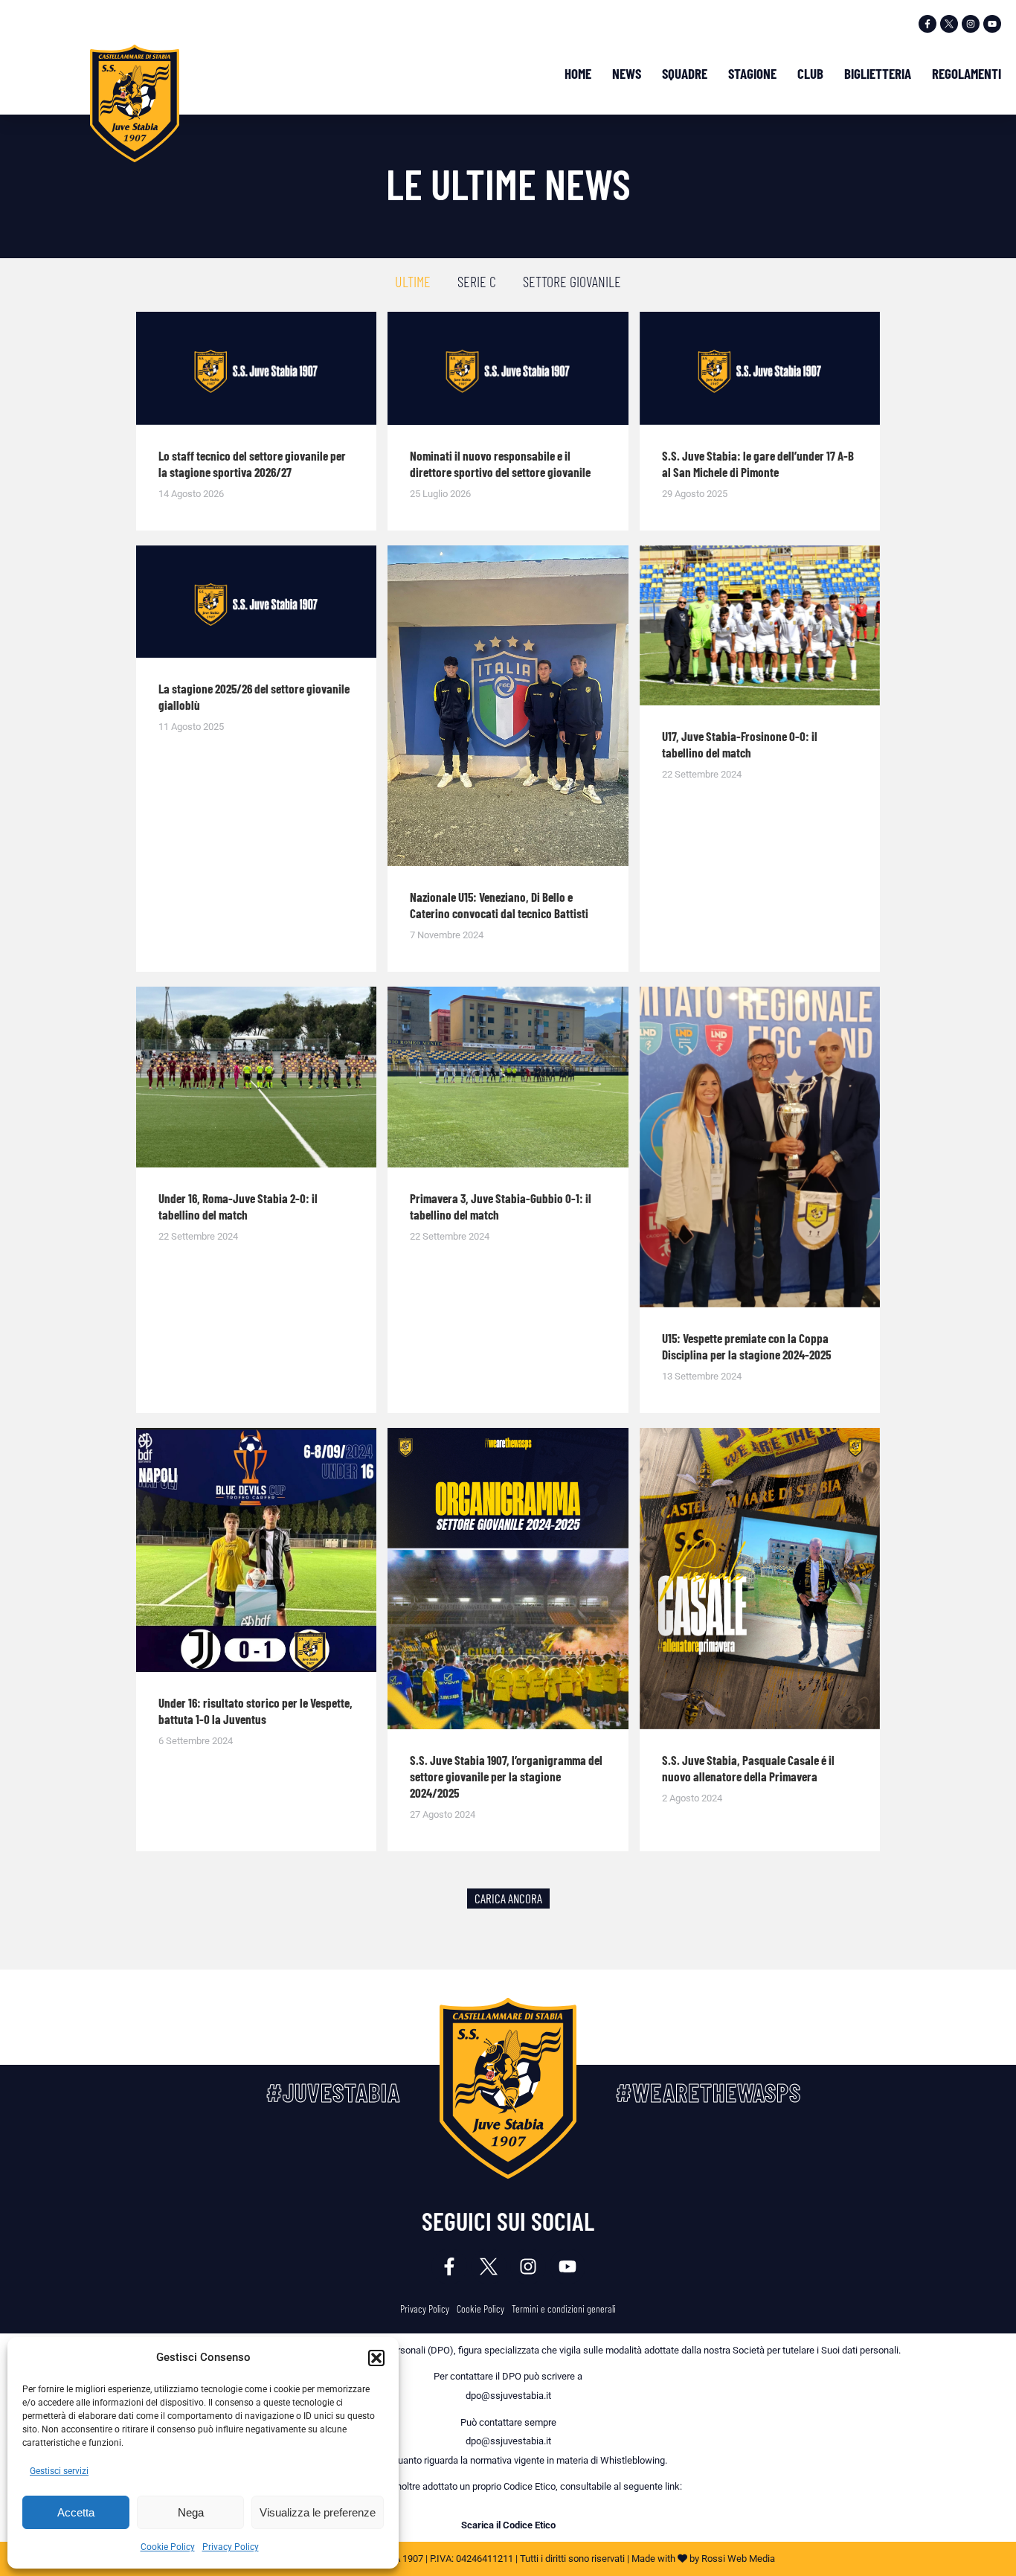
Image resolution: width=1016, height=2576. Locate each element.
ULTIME (413, 281)
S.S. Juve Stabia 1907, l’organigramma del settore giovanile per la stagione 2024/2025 (506, 1776)
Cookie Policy (168, 2547)
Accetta (76, 2512)
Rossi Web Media (738, 2559)
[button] (376, 2358)
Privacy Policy (231, 2547)
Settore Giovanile (572, 281)
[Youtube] (992, 24)
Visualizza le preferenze (318, 2512)
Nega (191, 2512)
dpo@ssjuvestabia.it (508, 2396)
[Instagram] (971, 24)
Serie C (477, 281)
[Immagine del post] (256, 368)
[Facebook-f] (927, 24)
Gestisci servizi (59, 2471)
